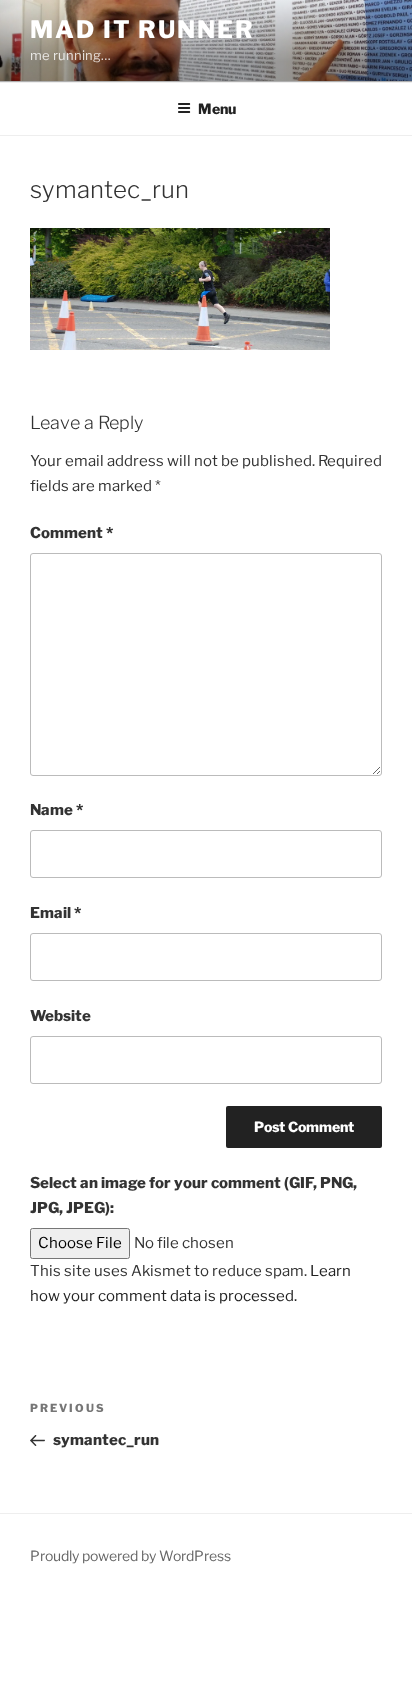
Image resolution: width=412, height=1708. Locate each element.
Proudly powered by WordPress (130, 1555)
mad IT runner (142, 29)
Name (56, 810)
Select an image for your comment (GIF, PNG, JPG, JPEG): (193, 1195)
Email (55, 913)
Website (60, 1016)
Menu (217, 108)
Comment (71, 533)
